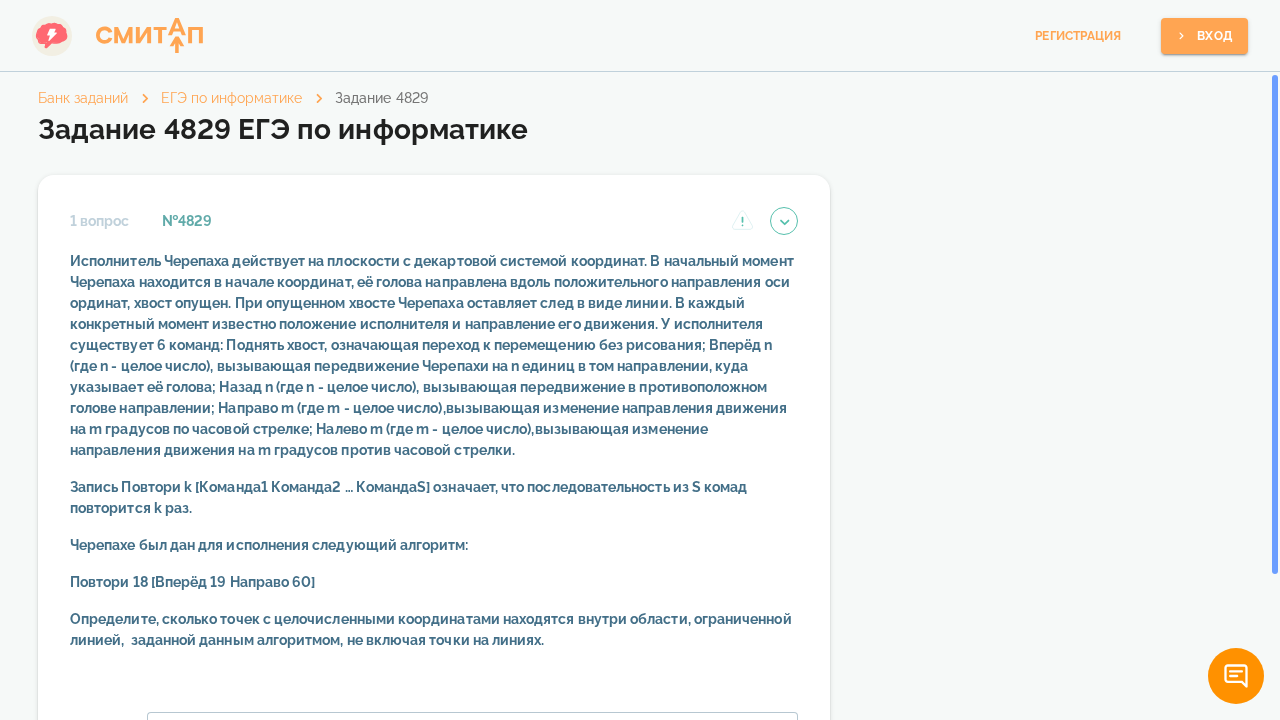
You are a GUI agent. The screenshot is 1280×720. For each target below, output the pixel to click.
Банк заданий (83, 98)
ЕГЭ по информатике (231, 98)
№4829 (187, 221)
